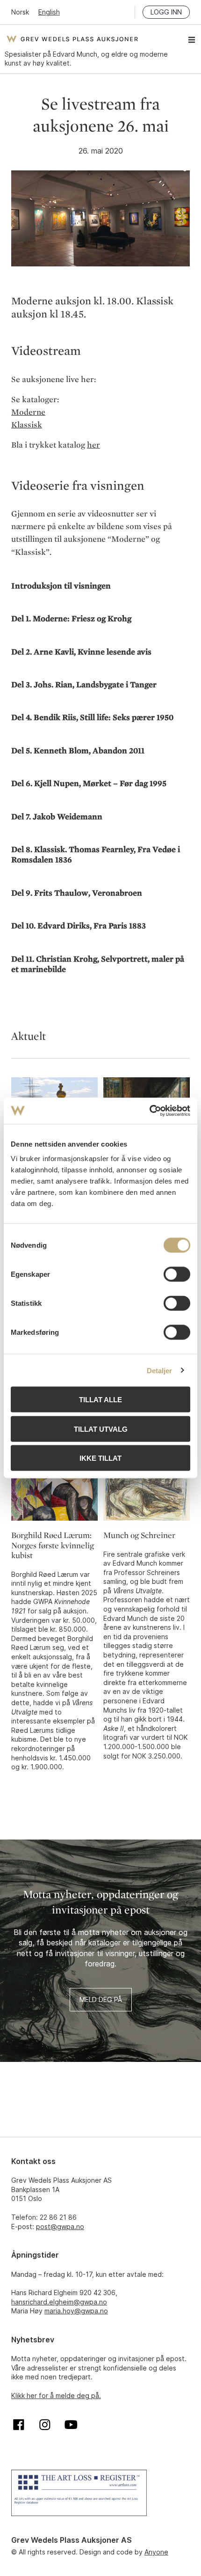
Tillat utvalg (101, 1429)
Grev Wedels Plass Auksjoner (72, 39)
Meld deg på (101, 1999)
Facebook (19, 2425)
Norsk (20, 12)
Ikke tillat (100, 1458)
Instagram (45, 2425)
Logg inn (166, 12)
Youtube (71, 2425)
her (93, 445)
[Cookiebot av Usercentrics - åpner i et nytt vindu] (149, 1111)
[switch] (177, 1274)
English (49, 12)
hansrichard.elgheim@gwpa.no (59, 2302)
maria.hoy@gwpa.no (76, 2311)
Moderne (28, 412)
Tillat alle (100, 1400)
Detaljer (160, 1370)
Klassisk (27, 425)
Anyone (156, 2552)
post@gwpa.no (60, 2226)
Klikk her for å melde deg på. (56, 2396)
